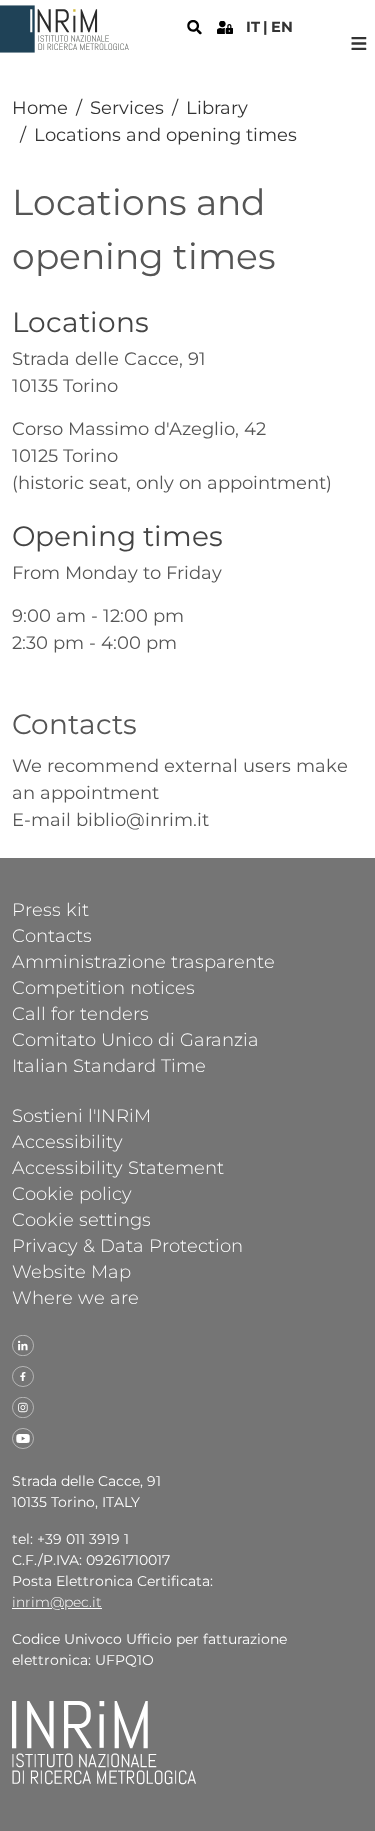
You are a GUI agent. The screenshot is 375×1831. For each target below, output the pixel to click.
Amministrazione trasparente (143, 961)
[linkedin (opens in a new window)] (23, 1344)
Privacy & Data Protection (127, 1245)
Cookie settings (81, 1219)
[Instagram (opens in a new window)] (23, 1406)
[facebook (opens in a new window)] (23, 1375)
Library (217, 108)
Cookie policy (72, 1193)
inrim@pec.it (57, 1602)
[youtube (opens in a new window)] (23, 1437)
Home (40, 108)
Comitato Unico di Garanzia (135, 1039)
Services (127, 108)
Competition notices (103, 987)
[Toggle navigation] (359, 44)
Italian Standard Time (109, 1065)
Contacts (52, 935)
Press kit (50, 909)
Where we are (75, 1297)
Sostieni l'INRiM (81, 1115)
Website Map (71, 1271)
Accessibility (67, 1141)
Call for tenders (80, 1013)
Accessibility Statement (118, 1167)
